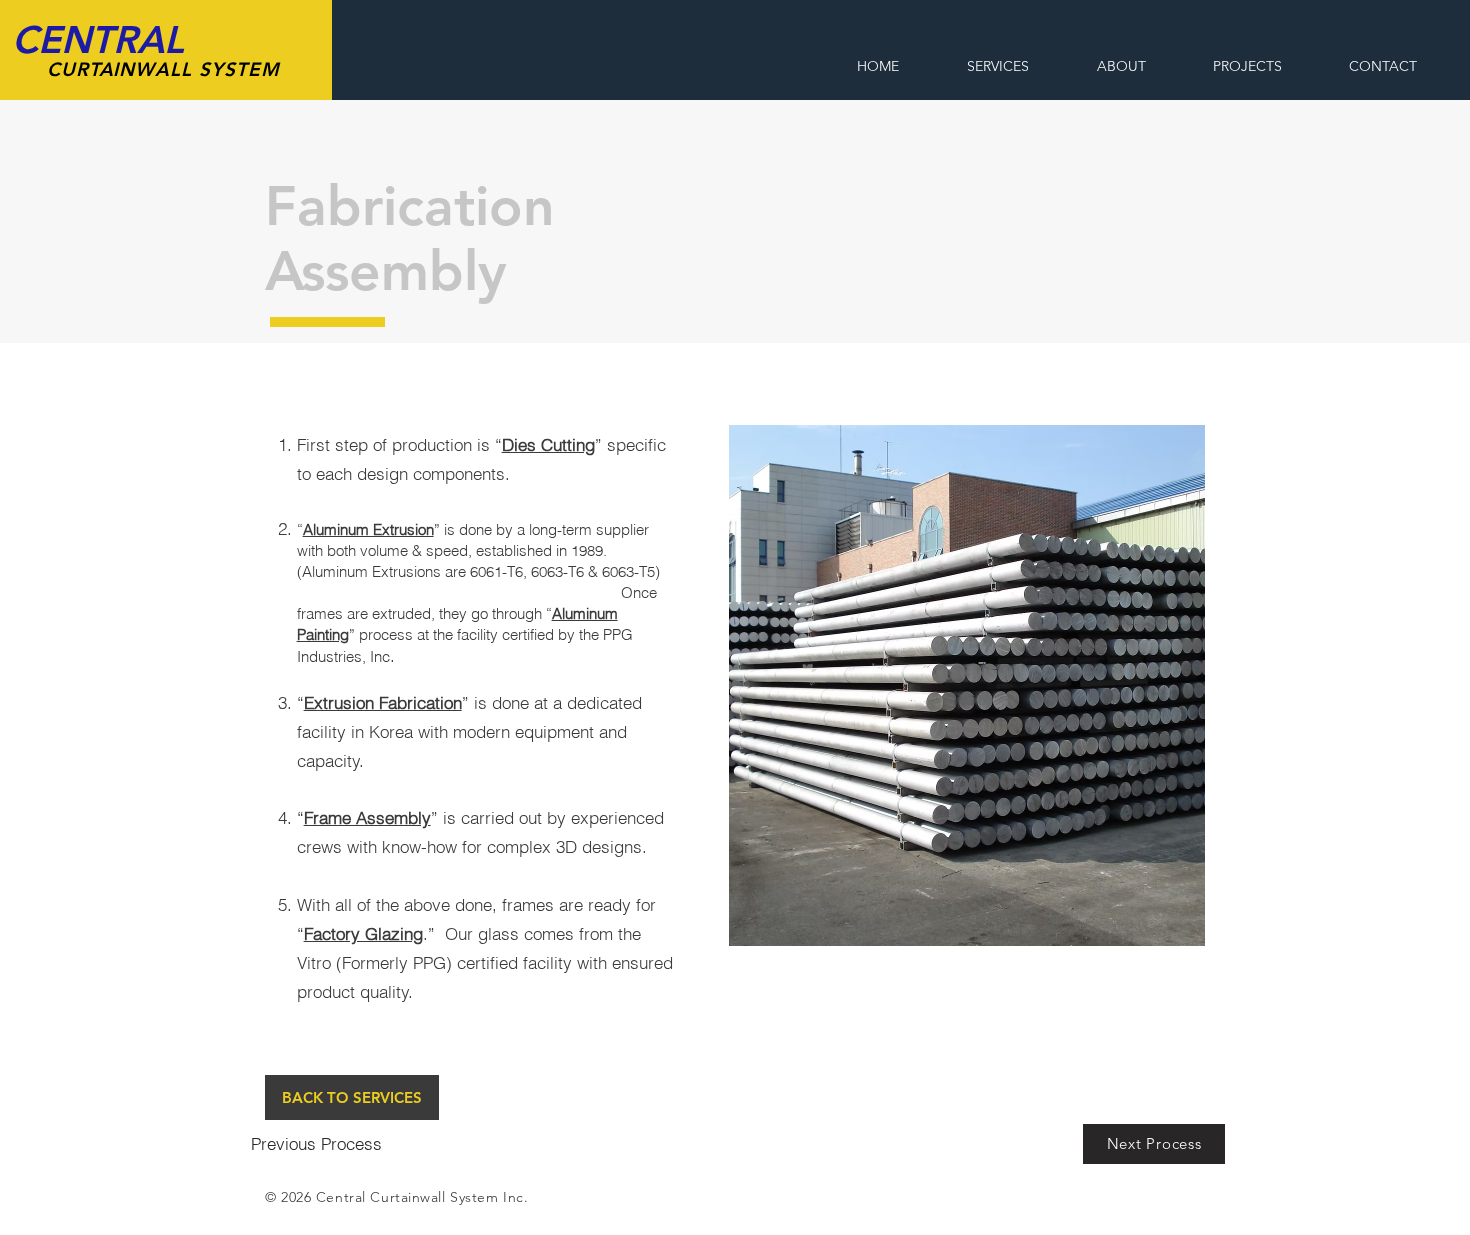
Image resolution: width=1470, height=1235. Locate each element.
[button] (967, 685)
